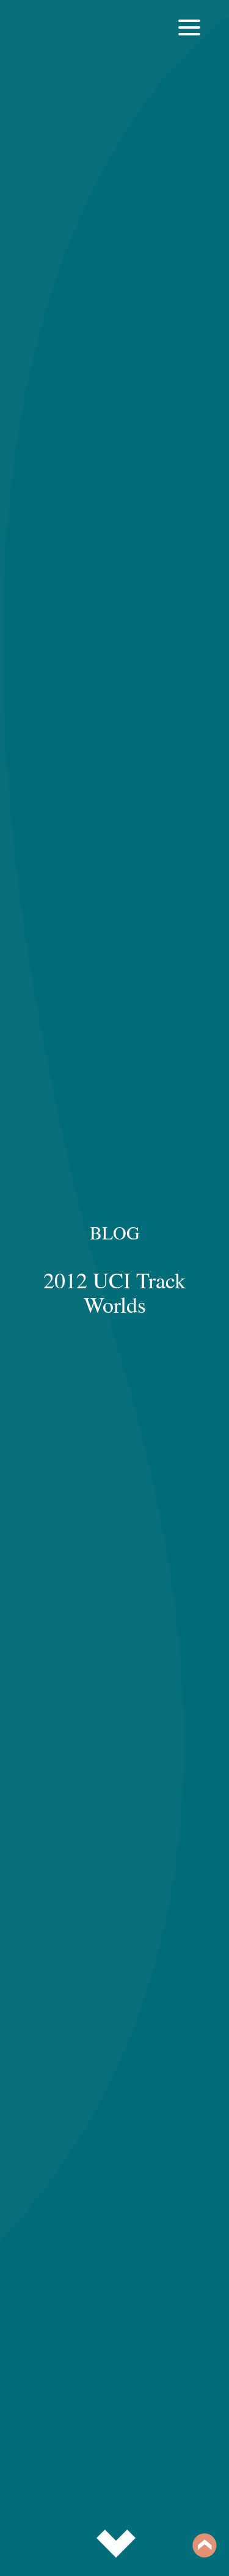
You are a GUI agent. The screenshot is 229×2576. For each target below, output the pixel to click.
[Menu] (189, 37)
